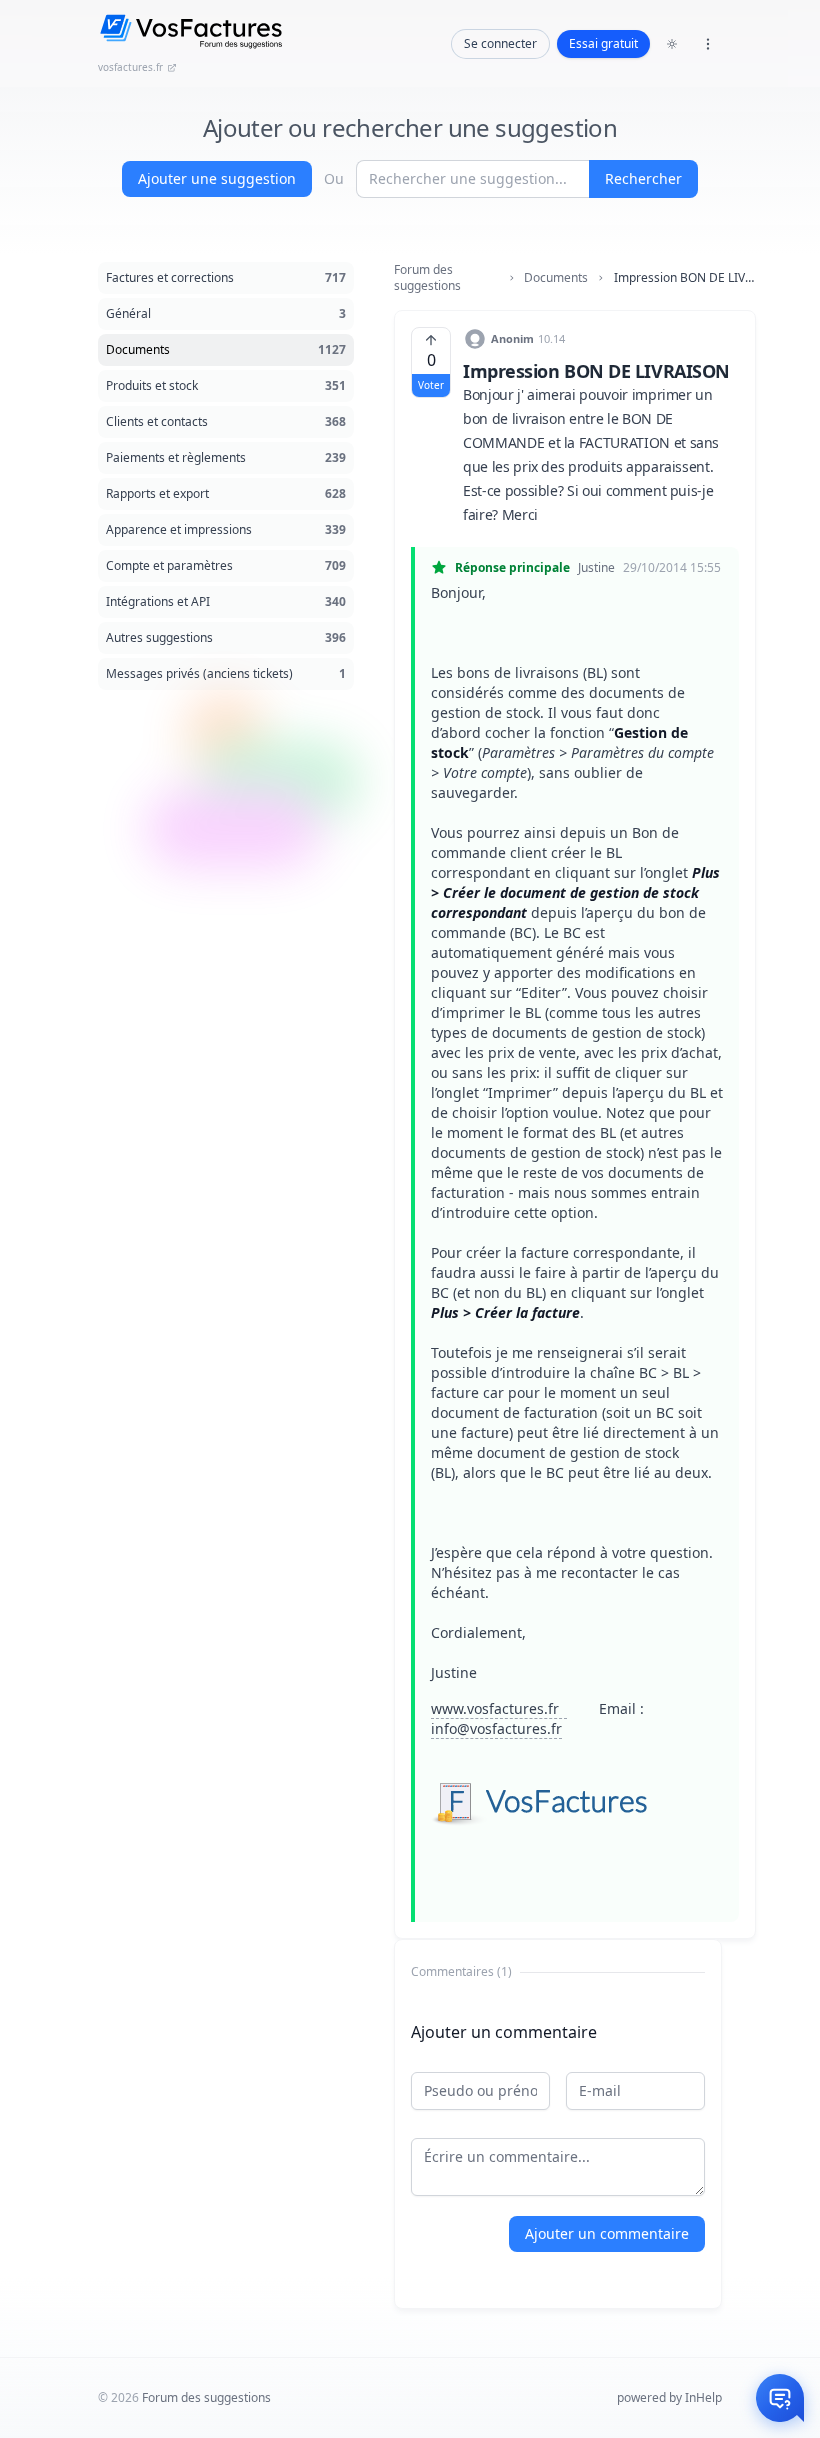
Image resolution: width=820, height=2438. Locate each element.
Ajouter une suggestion (217, 178)
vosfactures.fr (130, 67)
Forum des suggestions (427, 278)
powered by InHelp (669, 2397)
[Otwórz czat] (780, 2398)
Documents (556, 278)
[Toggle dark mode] (672, 44)
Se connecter (500, 43)
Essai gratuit (603, 43)
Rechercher (643, 178)
